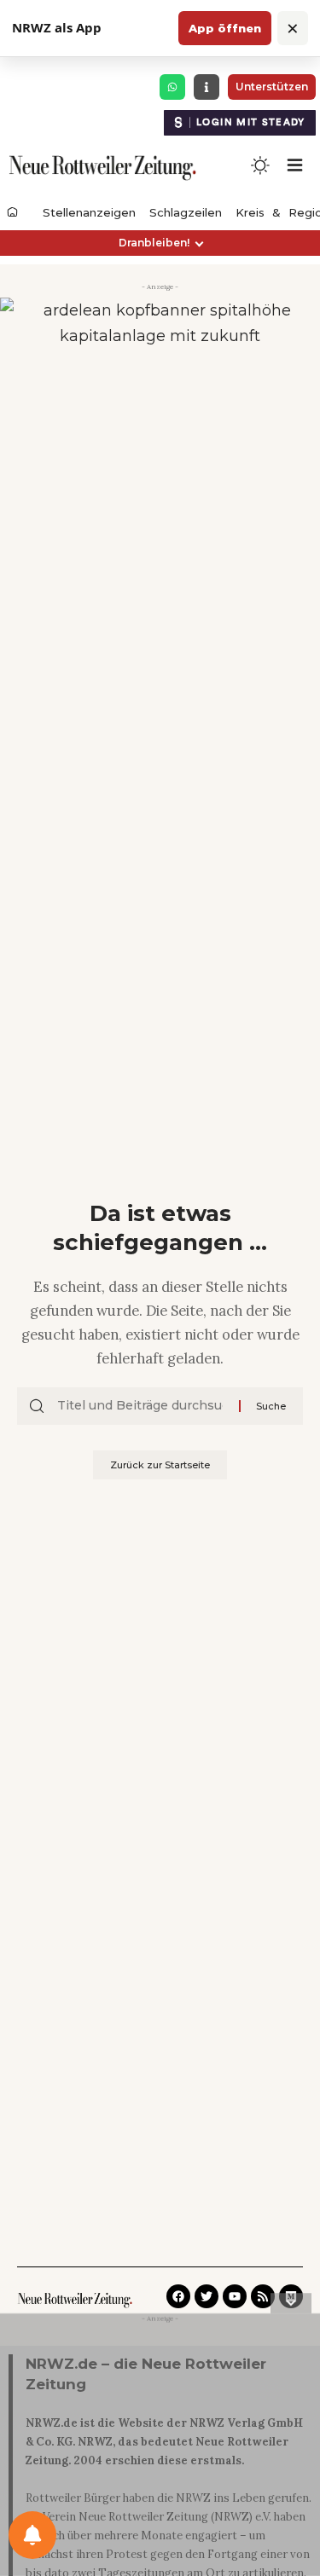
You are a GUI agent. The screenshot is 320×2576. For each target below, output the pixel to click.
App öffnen (225, 28)
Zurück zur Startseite (160, 1465)
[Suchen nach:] (142, 1406)
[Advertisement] (160, 2448)
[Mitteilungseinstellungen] (32, 2535)
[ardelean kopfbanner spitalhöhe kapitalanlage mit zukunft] (160, 350)
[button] (160, 243)
